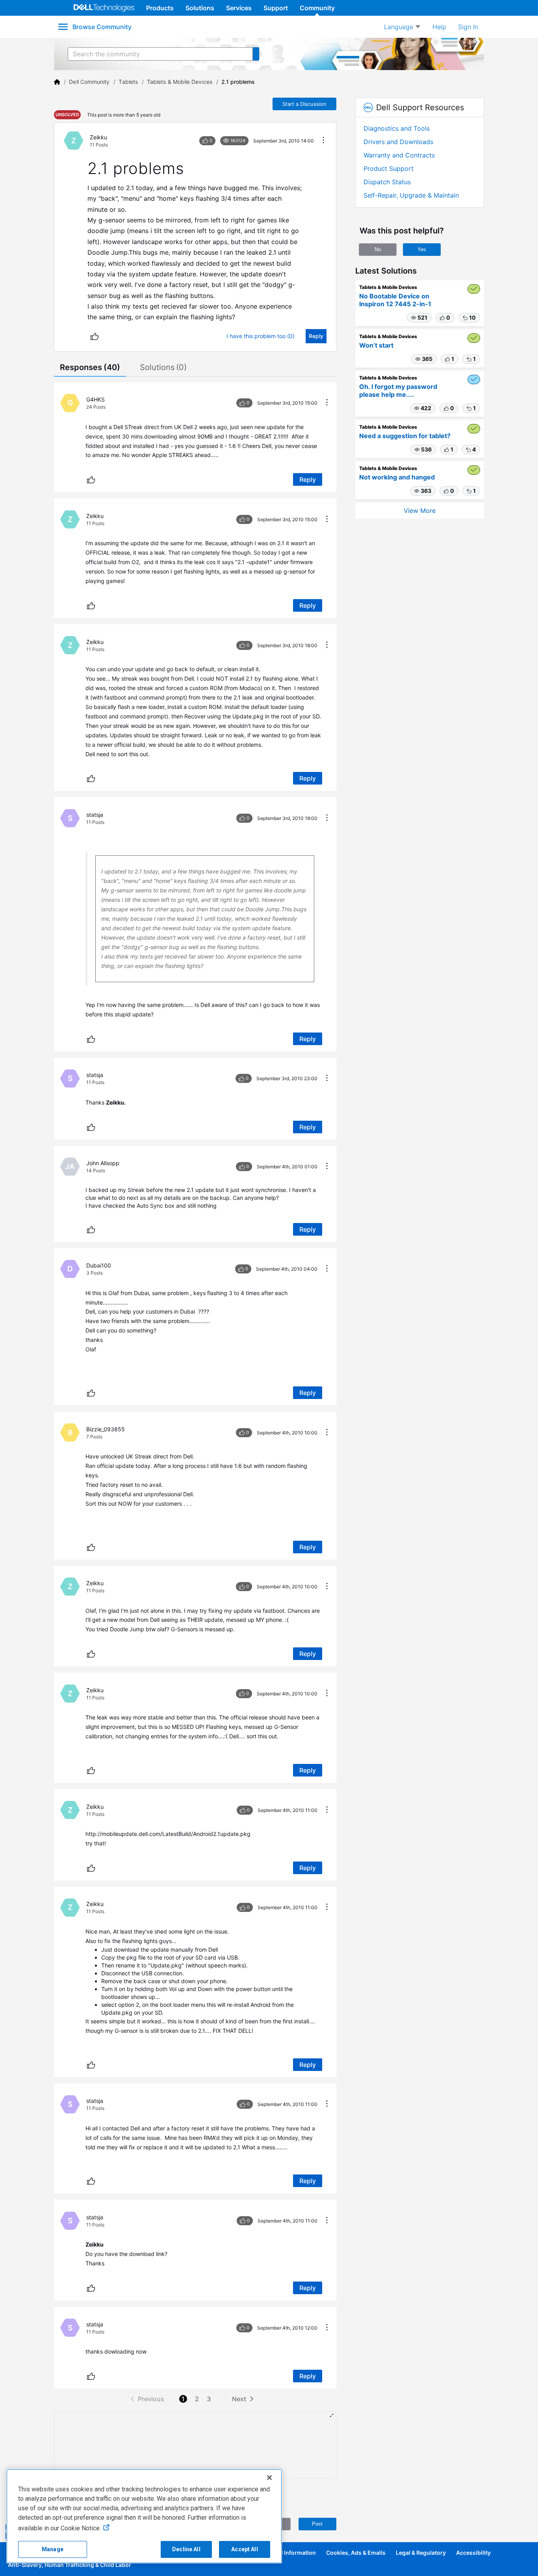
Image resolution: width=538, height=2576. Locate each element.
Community (317, 8)
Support (276, 8)
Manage (53, 2549)
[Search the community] (256, 54)
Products (160, 8)
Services (239, 8)
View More (420, 511)
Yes (422, 249)
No (378, 249)
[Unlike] (95, 336)
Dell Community (89, 82)
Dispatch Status (387, 182)
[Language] (402, 27)
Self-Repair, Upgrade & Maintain (411, 195)
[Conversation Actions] (323, 141)
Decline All (186, 2549)
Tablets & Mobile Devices (180, 82)
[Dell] (57, 82)
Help (439, 27)
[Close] (269, 2478)
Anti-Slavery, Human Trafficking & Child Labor (70, 2565)
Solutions (200, 8)
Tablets (128, 82)
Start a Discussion (304, 104)
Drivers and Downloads (398, 142)
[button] (419, 318)
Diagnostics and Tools (397, 128)
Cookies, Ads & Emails (356, 2553)
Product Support (389, 168)
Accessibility (473, 2553)
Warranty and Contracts (399, 155)
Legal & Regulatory (421, 2553)
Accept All (244, 2549)
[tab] (90, 368)
